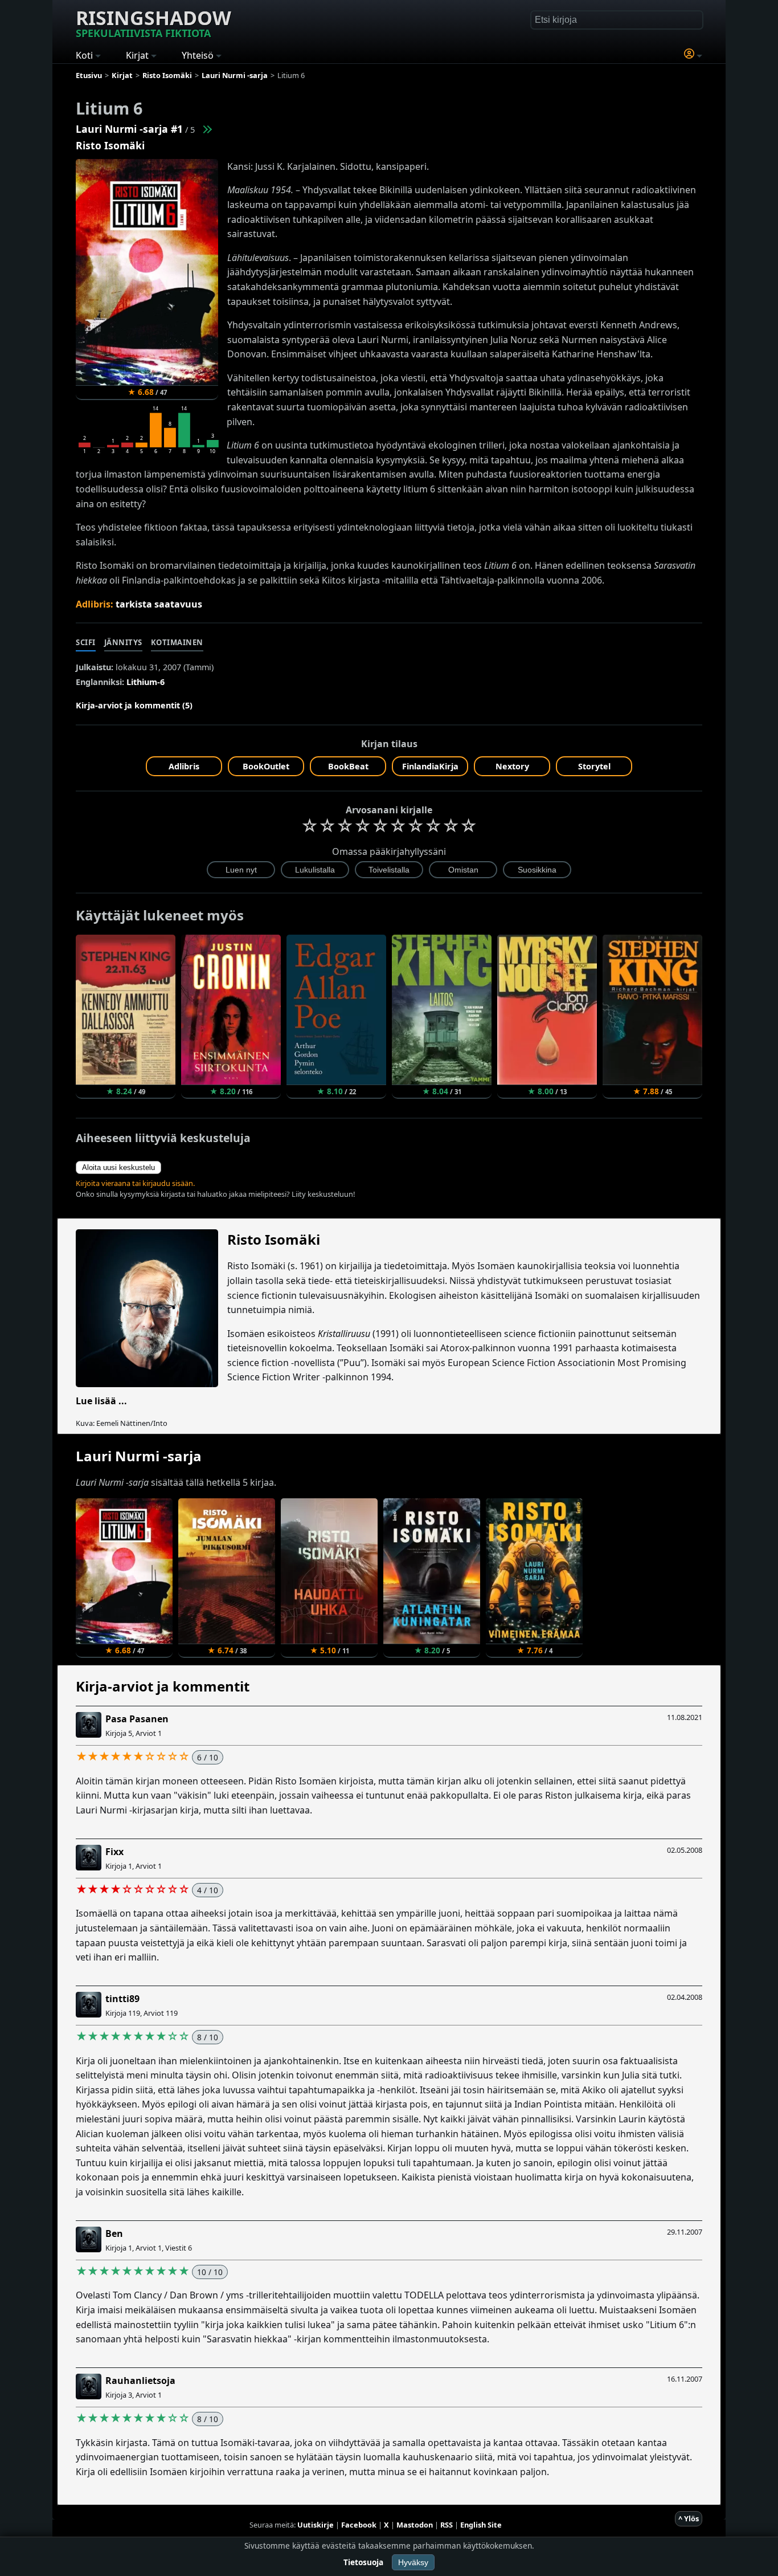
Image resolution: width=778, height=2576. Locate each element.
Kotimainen (177, 642)
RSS (447, 2525)
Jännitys (123, 642)
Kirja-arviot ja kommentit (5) (134, 705)
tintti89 (122, 1999)
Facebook (359, 2525)
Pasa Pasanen (137, 1719)
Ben (114, 2233)
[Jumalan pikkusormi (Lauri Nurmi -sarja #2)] (207, 129)
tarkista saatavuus (159, 604)
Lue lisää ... (101, 1401)
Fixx (114, 1852)
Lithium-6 (146, 682)
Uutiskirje (316, 2525)
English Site (481, 2525)
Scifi (86, 642)
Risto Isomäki (110, 145)
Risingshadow (153, 22)
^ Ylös (689, 2518)
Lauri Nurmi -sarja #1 (129, 129)
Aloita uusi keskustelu (118, 1167)
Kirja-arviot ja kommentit (163, 1686)
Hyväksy (413, 2562)
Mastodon (415, 2525)
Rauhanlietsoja (140, 2381)
